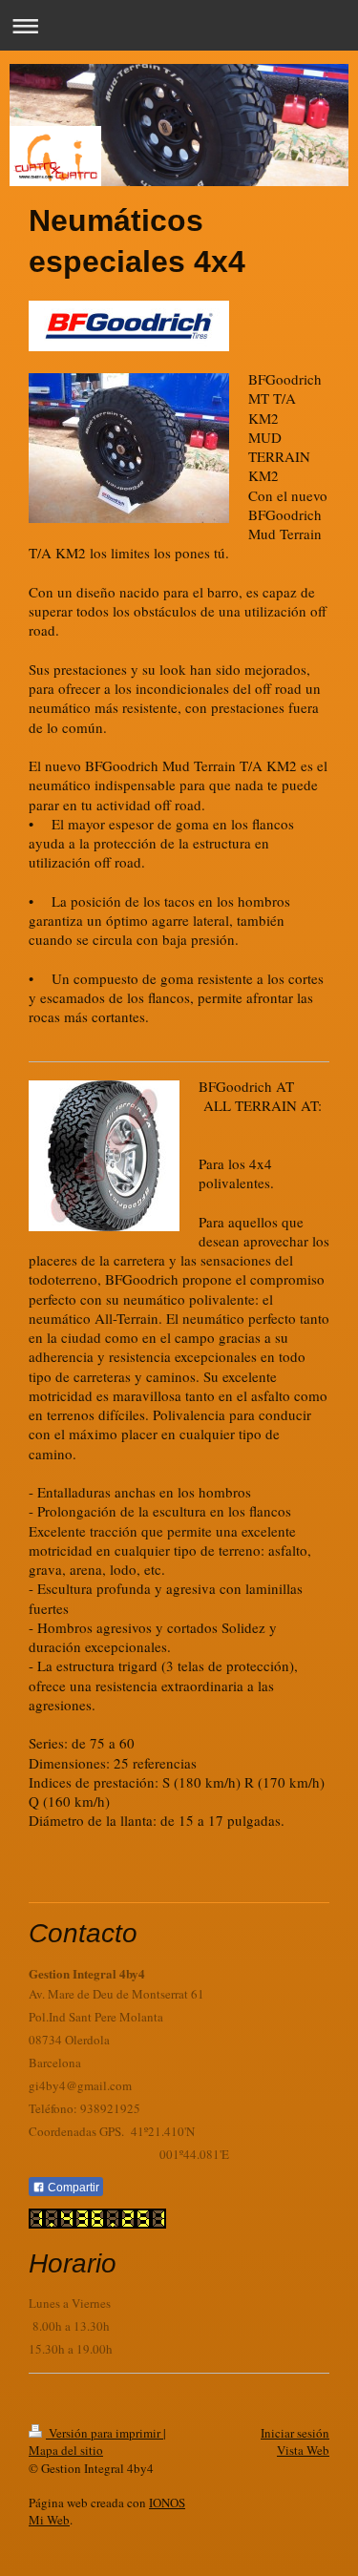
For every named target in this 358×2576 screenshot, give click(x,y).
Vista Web (303, 2450)
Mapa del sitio (66, 2450)
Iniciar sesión (295, 2433)
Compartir (72, 2188)
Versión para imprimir (105, 2433)
